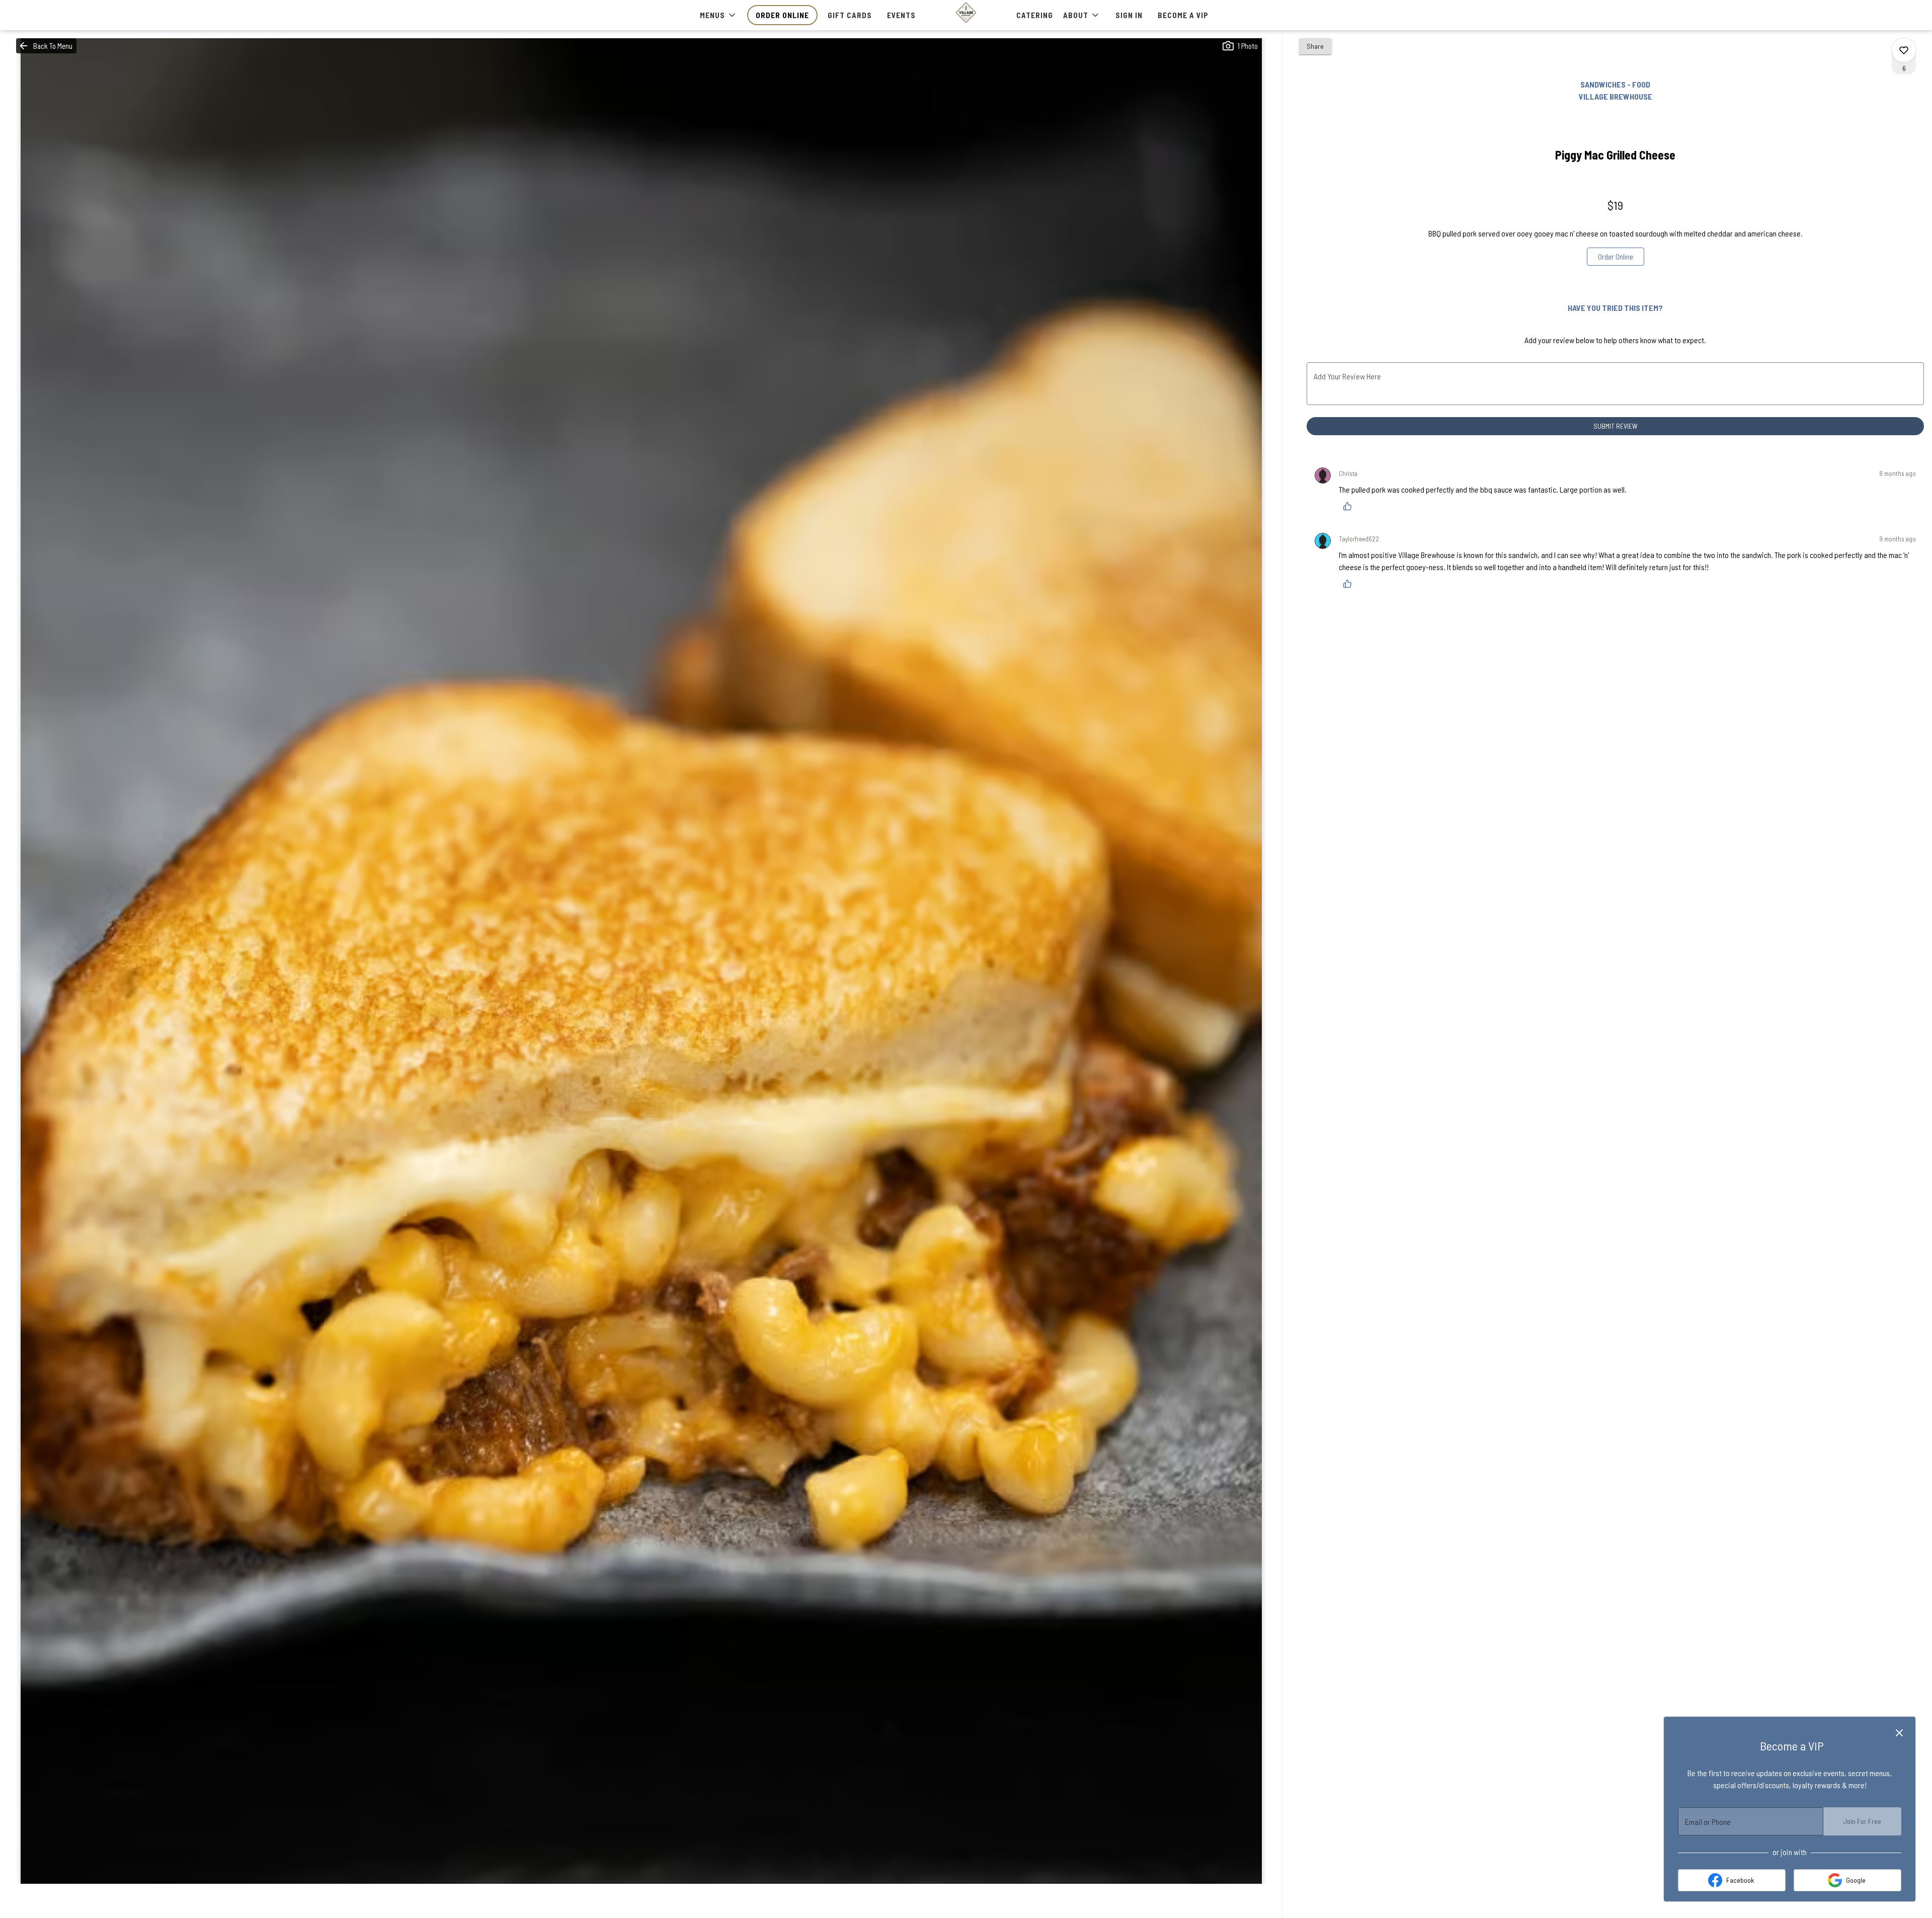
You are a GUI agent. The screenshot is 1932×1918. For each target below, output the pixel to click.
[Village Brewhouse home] (966, 13)
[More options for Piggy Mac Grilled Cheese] (1904, 50)
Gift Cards (850, 15)
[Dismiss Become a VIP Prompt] (1899, 1733)
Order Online (782, 15)
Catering (1035, 15)
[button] (718, 15)
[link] (1616, 257)
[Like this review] (1350, 506)
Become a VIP (1183, 15)
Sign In (1129, 15)
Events (901, 15)
